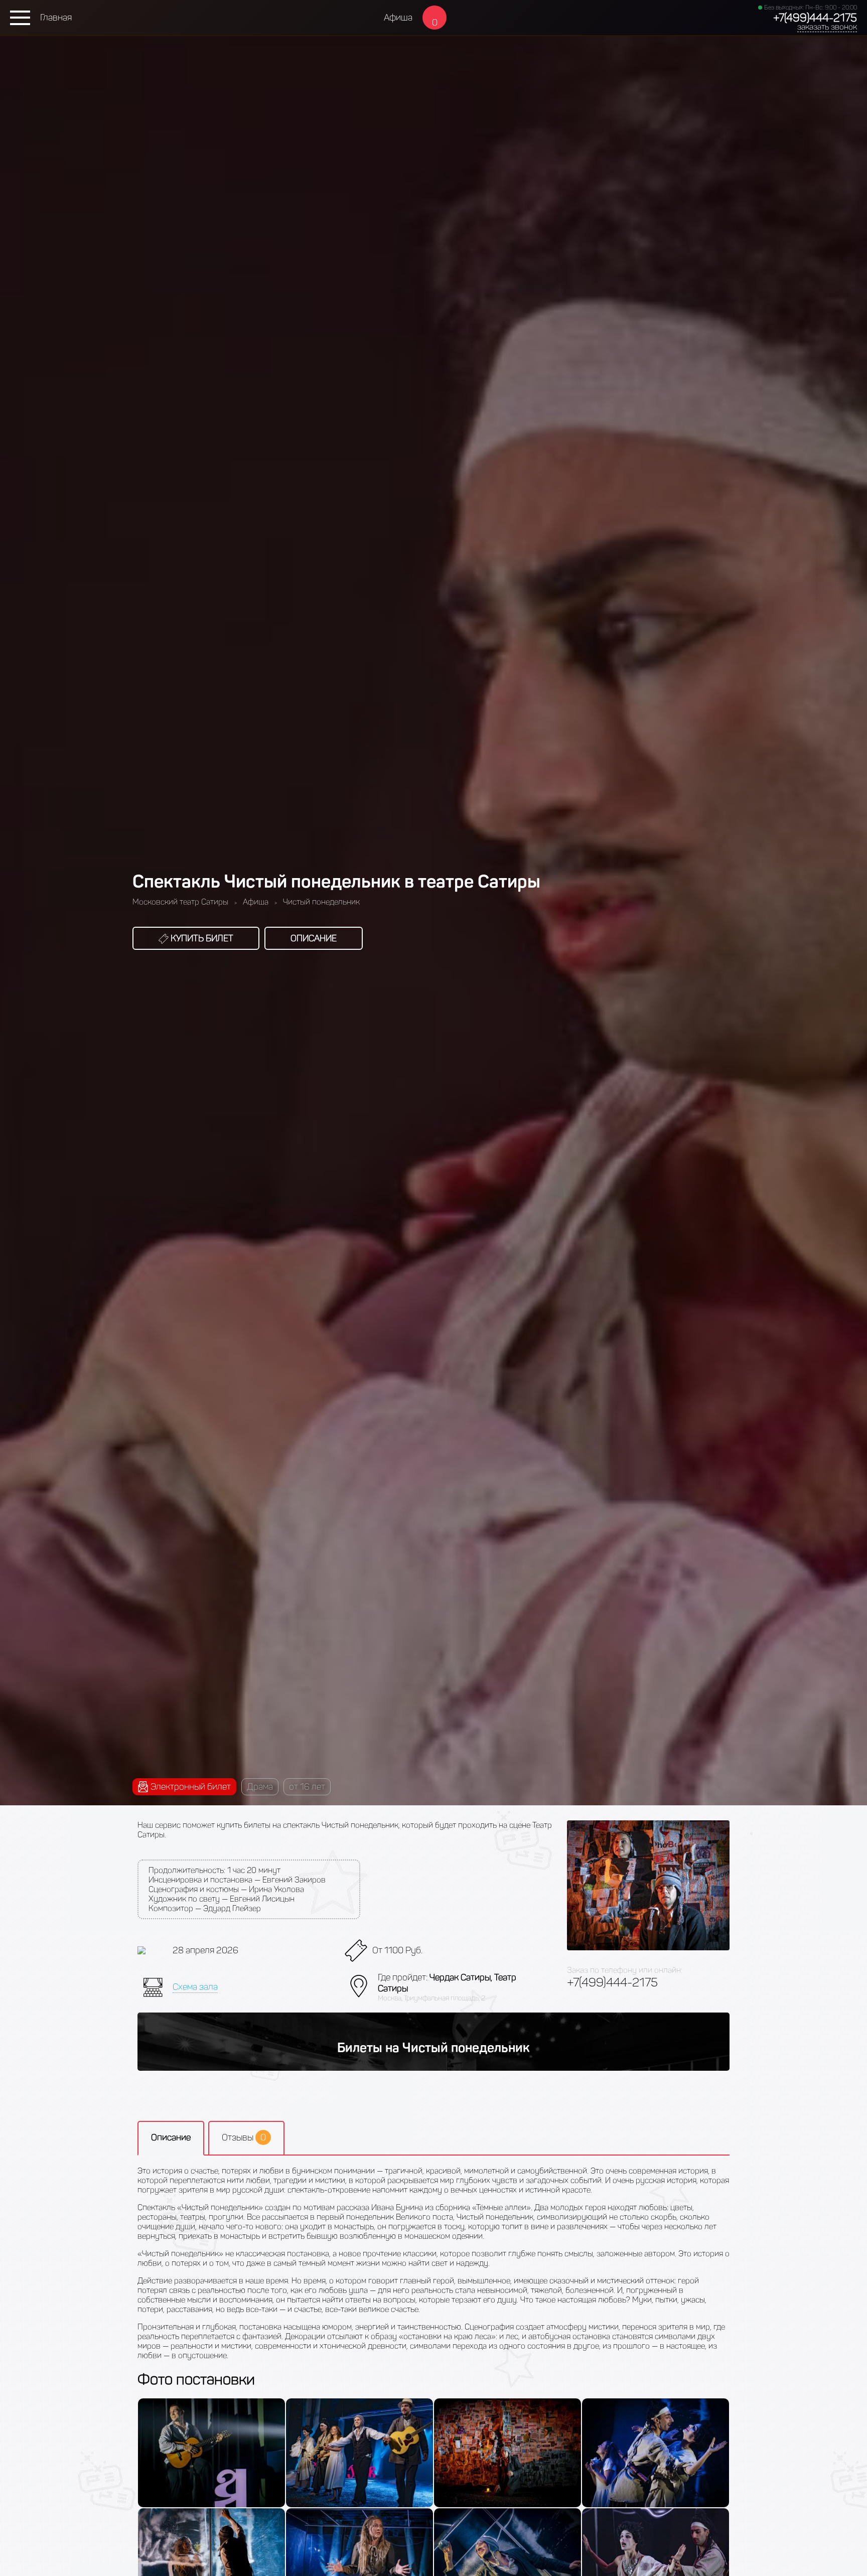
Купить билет (201, 938)
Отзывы (244, 2137)
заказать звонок (827, 27)
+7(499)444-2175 (815, 18)
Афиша (398, 18)
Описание (314, 938)
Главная (56, 18)
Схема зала (195, 1987)
